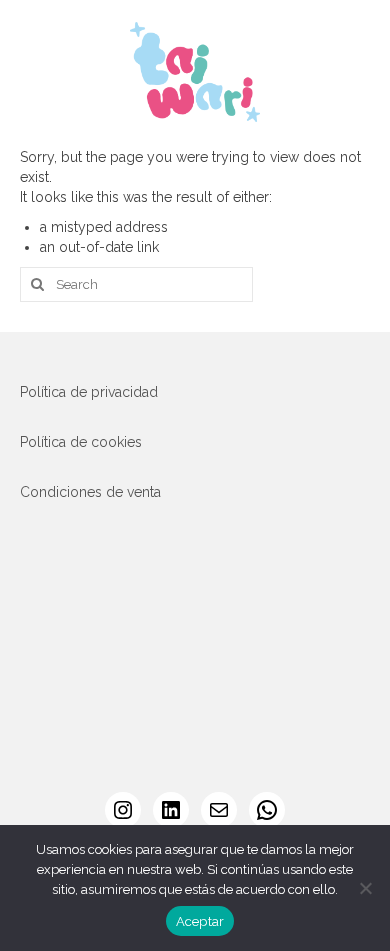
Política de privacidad (89, 392)
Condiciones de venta (90, 492)
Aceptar (200, 921)
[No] (365, 888)
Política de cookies (81, 442)
